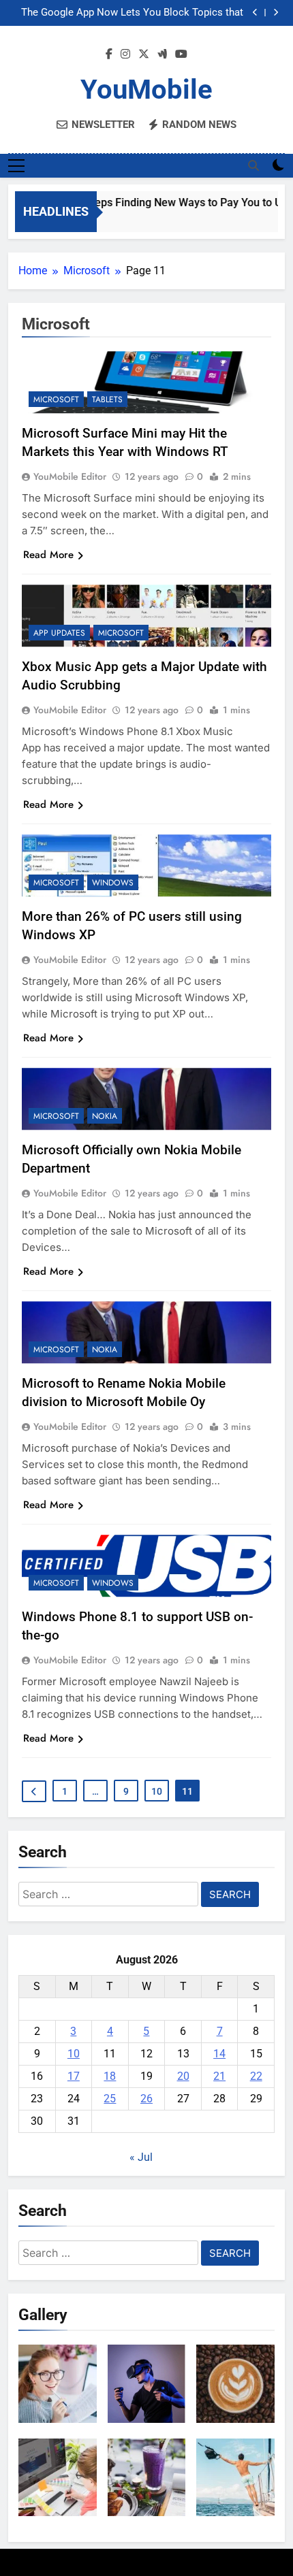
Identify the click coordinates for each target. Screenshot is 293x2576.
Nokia (105, 1116)
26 (146, 2099)
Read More (48, 555)
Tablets (107, 400)
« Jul (141, 2157)
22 (256, 2076)
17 (74, 2076)
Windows (113, 883)
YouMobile (146, 89)
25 (110, 2099)
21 (219, 2076)
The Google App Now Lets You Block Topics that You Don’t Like (132, 13)
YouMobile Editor (70, 476)
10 (157, 1791)
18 (110, 2076)
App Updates (59, 633)
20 (183, 2076)
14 (219, 2054)
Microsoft (56, 400)
